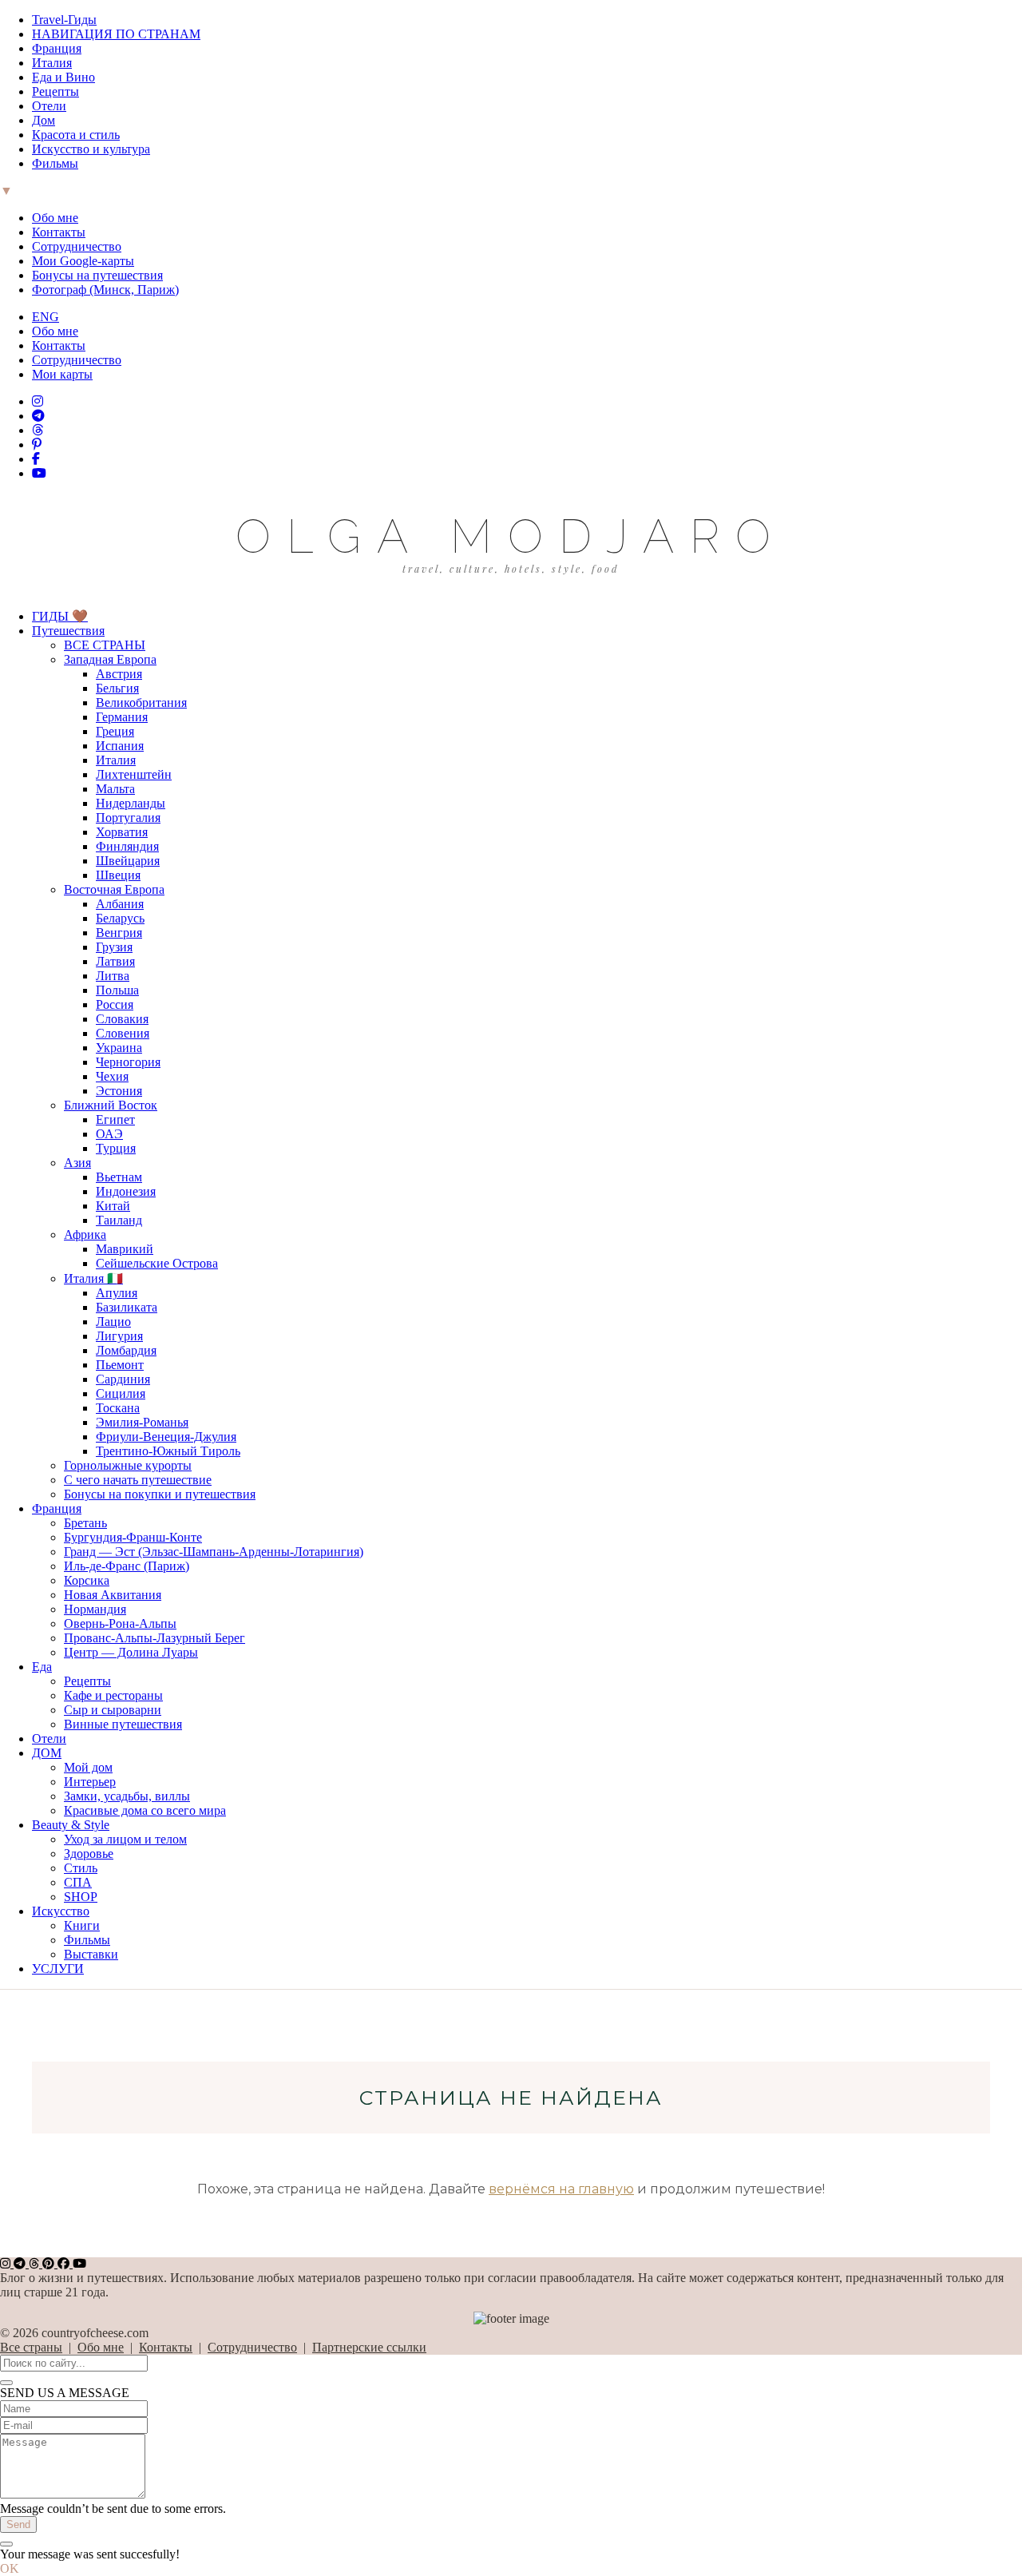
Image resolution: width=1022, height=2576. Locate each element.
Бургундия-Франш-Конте (133, 1537)
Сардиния (123, 1379)
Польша (117, 990)
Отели (49, 106)
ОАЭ (109, 1134)
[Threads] (38, 430)
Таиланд (119, 1220)
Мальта (115, 789)
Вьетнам (119, 1177)
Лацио (113, 1322)
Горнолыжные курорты (128, 1465)
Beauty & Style (71, 1825)
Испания (120, 746)
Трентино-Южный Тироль (168, 1451)
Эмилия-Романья (142, 1422)
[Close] (6, 2383)
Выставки (91, 1954)
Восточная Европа (114, 889)
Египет (115, 1119)
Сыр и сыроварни (113, 1710)
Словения (123, 1033)
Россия (115, 1004)
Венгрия (119, 933)
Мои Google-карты (83, 261)
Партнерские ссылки (369, 2347)
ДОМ (47, 1753)
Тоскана (118, 1408)
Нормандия (95, 1609)
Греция (115, 731)
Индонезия (126, 1191)
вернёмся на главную (561, 2189)
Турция (116, 1148)
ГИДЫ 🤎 (60, 616)
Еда (42, 1667)
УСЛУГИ (58, 1969)
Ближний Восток (111, 1105)
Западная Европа (110, 659)
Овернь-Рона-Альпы (120, 1623)
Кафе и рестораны (113, 1695)
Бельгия (117, 688)
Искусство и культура (91, 149)
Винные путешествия (123, 1724)
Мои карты (62, 374)
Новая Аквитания (113, 1595)
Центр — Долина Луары (131, 1652)
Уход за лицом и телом (125, 1839)
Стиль (81, 1868)
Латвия (115, 961)
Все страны (31, 2347)
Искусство (61, 1911)
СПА (78, 1882)
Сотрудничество (77, 246)
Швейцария (128, 861)
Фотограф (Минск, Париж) (105, 290)
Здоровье (89, 1854)
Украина (119, 1048)
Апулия (117, 1293)
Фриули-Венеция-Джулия (166, 1437)
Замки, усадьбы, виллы (127, 1796)
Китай (113, 1206)
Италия (52, 63)
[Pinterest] (37, 445)
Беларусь (120, 918)
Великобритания (141, 703)
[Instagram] (38, 401)
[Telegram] (38, 416)
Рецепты (55, 91)
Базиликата (127, 1307)
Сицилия (121, 1393)
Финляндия (127, 846)
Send (18, 2524)
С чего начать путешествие (138, 1480)
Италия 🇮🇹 (93, 1278)
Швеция (118, 875)
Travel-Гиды (64, 20)
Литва (113, 976)
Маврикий (125, 1249)
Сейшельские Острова (157, 1263)
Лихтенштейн (134, 774)
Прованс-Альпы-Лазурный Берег (154, 1638)
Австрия (119, 674)
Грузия (114, 947)
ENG (46, 317)
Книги (82, 1925)
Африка (85, 1234)
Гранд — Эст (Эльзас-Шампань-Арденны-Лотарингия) (214, 1552)
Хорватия (122, 832)
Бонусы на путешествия (97, 275)
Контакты (59, 232)
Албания (120, 904)
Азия (77, 1163)
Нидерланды (131, 803)
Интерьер (90, 1782)
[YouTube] (39, 473)
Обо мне (55, 218)
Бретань (85, 1523)
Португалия (128, 818)
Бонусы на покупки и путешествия (160, 1494)
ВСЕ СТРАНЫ (105, 645)
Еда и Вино (63, 77)
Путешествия (68, 631)
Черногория (128, 1062)
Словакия (122, 1019)
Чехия (112, 1076)
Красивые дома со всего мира (145, 1810)
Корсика (87, 1580)
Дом (44, 120)
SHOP (81, 1897)
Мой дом (88, 1767)
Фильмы (55, 163)
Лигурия (119, 1336)
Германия (122, 717)
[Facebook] (36, 459)
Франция (57, 48)
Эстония (119, 1091)
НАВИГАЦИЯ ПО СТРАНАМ (116, 34)
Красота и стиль (76, 135)
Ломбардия (126, 1350)
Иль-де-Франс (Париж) (127, 1566)
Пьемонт (120, 1365)
